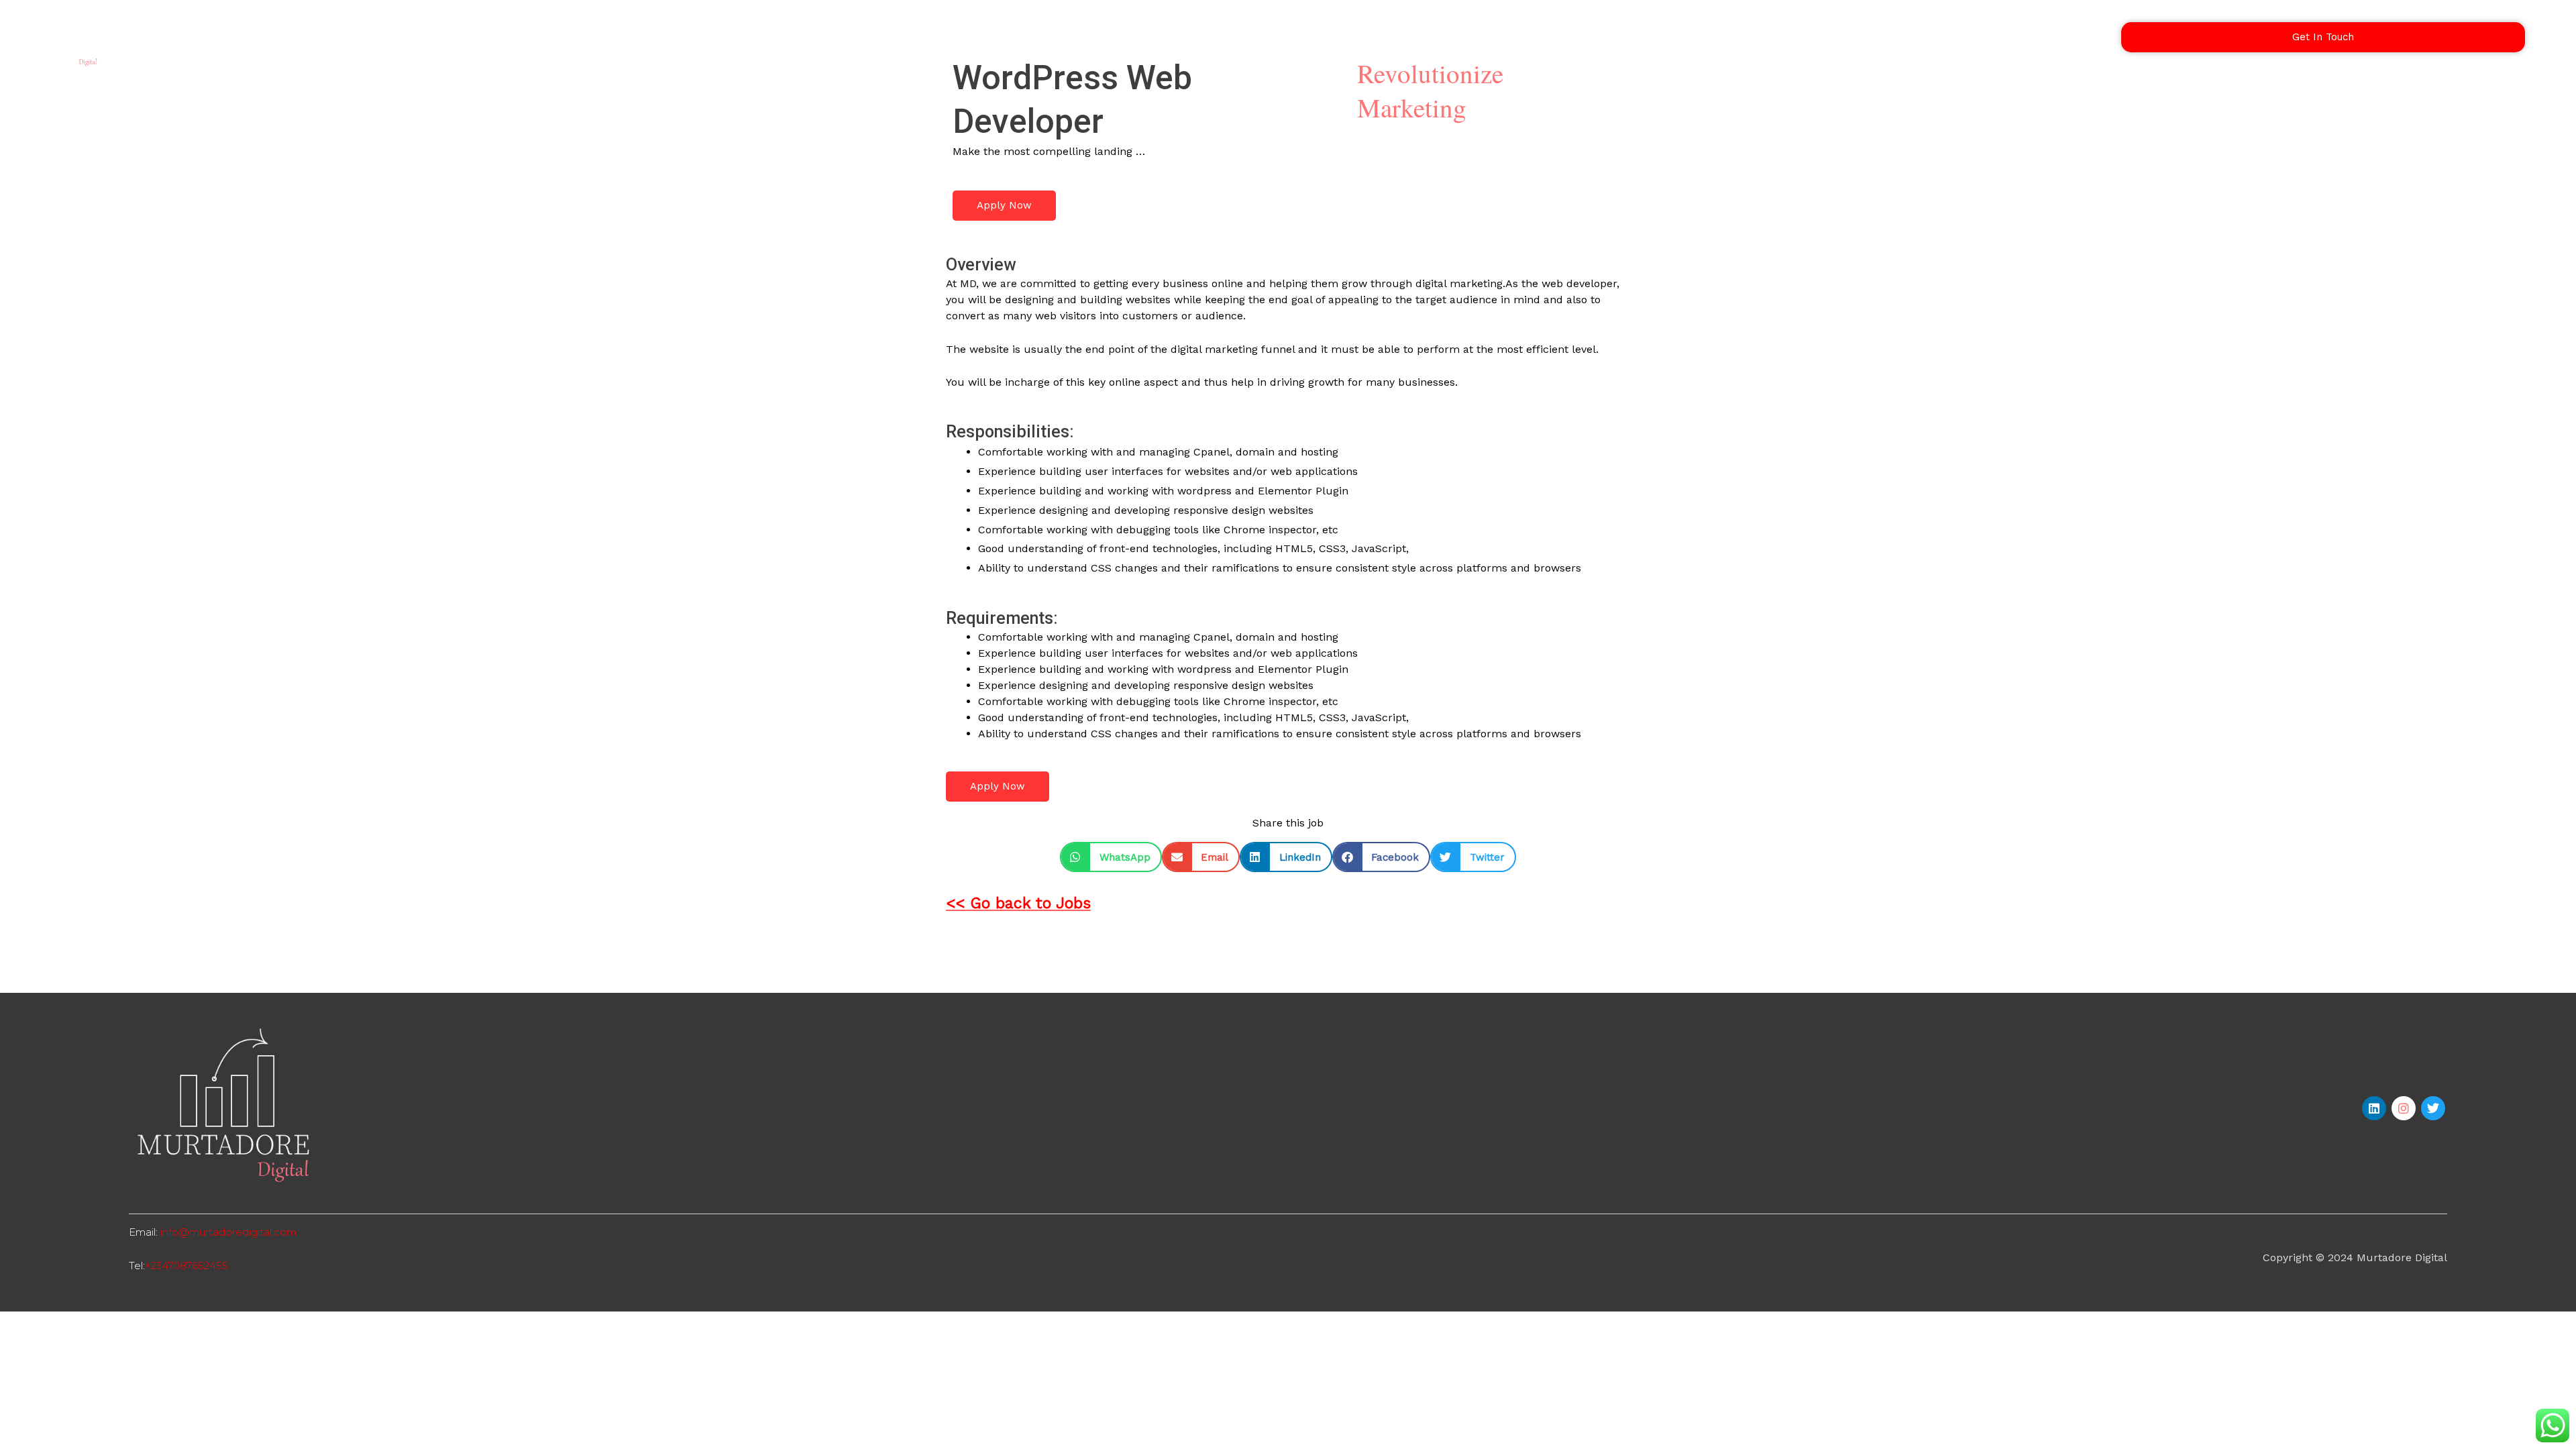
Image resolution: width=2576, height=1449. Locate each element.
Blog (2073, 37)
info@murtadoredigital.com (228, 1232)
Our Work (1936, 37)
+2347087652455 (186, 1266)
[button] (1111, 857)
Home (1799, 37)
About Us (2011, 37)
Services (1863, 37)
